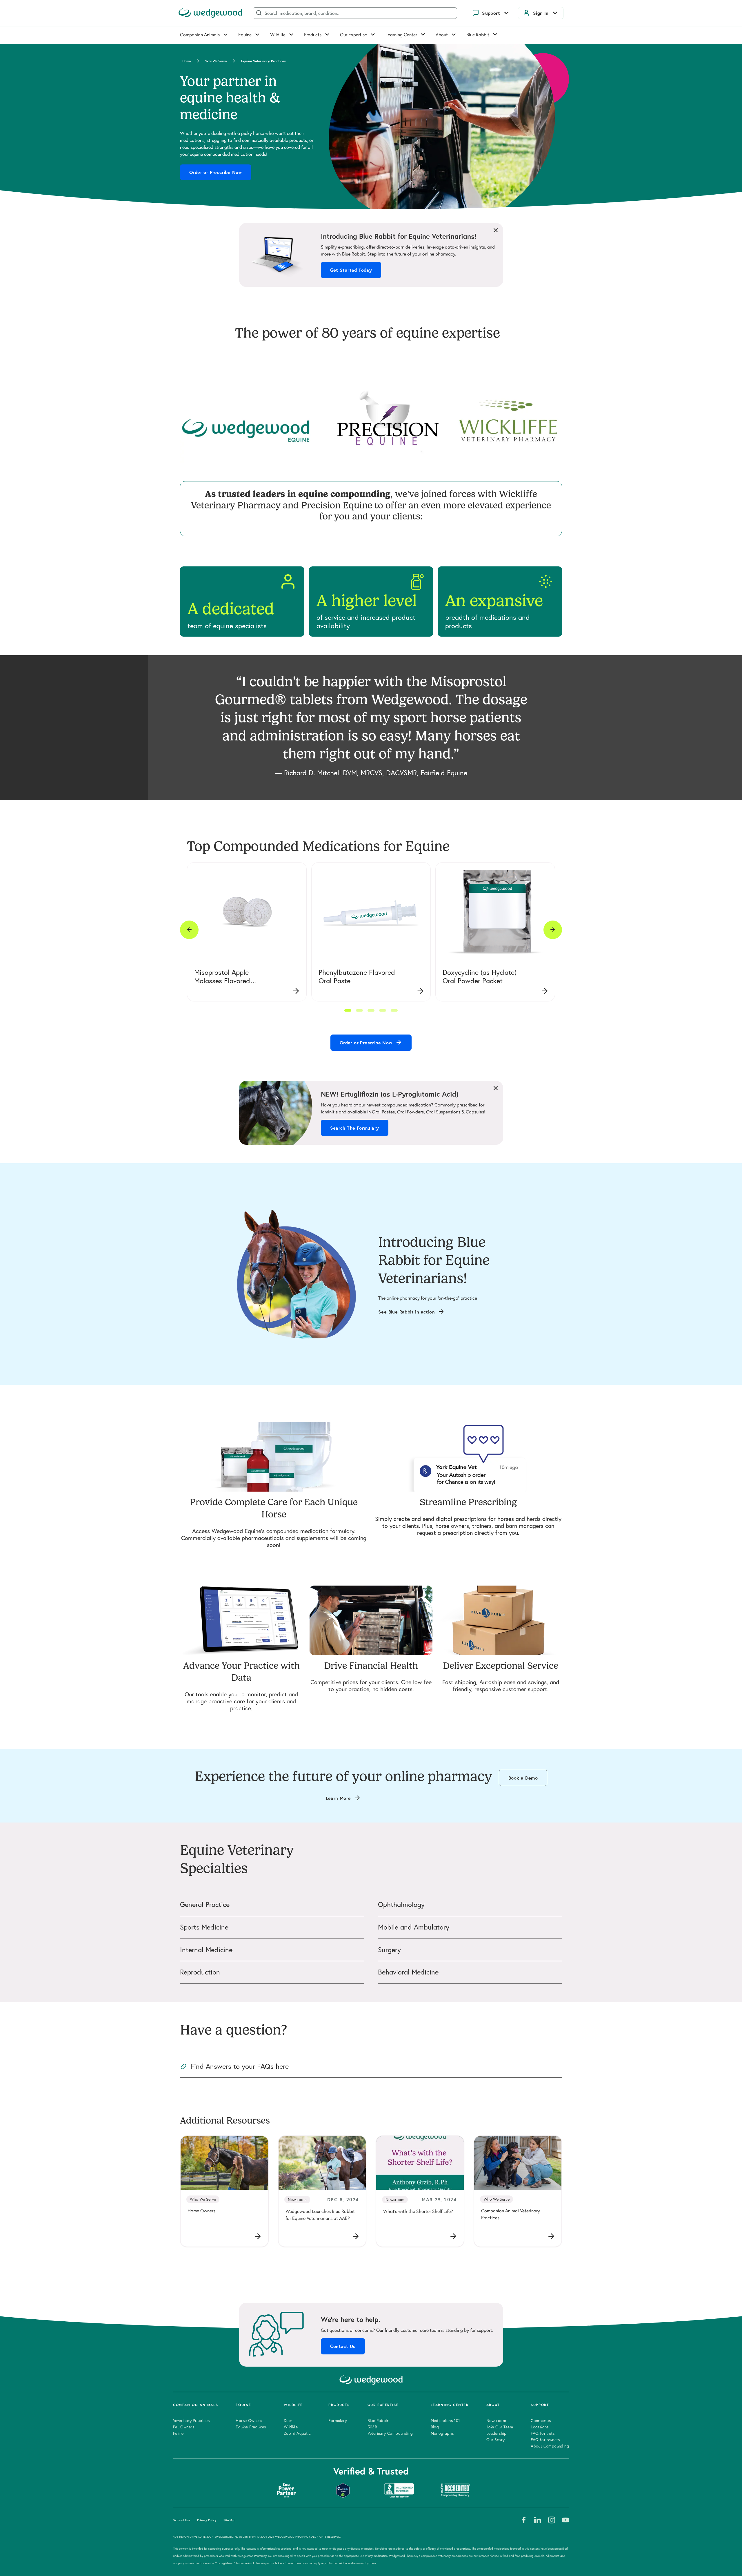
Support (491, 13)
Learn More (338, 1798)
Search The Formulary (355, 1128)
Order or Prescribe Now (216, 172)
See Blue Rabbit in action (407, 1312)
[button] (348, 1010)
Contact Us (343, 2346)
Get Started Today (351, 270)
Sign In (541, 13)
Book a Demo (523, 1778)
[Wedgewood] (210, 13)
